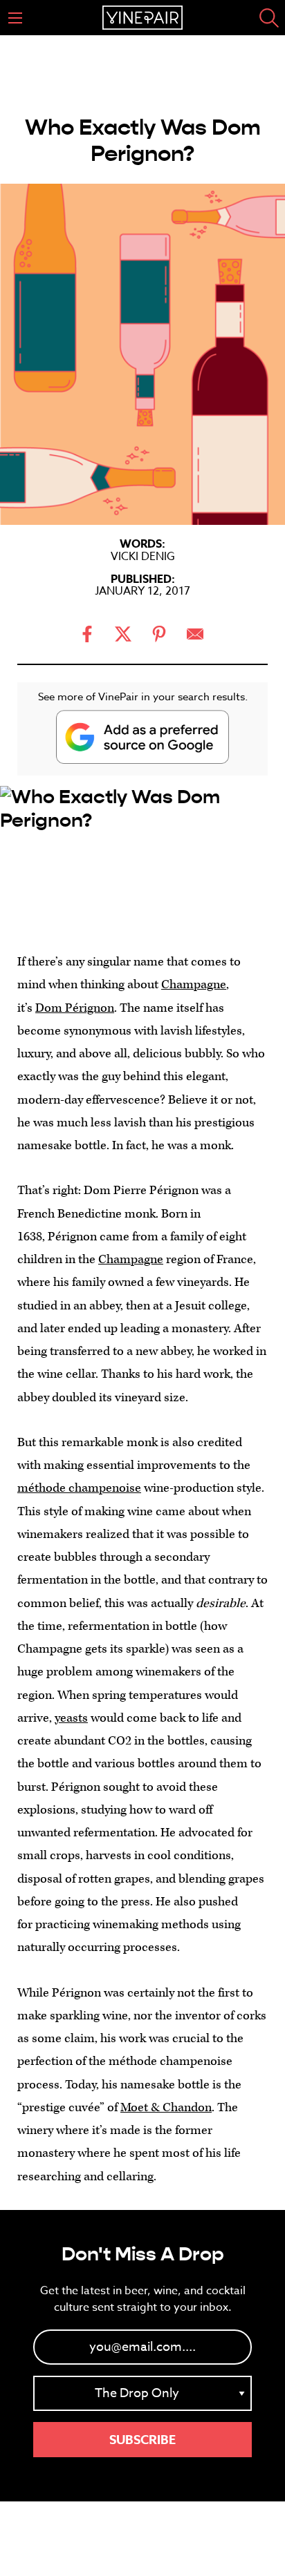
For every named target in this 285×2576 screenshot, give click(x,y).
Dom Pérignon (75, 1008)
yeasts (71, 1718)
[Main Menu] (15, 18)
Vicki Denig (143, 557)
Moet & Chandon (166, 2107)
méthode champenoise (79, 1488)
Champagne (194, 984)
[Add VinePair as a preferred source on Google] (142, 737)
